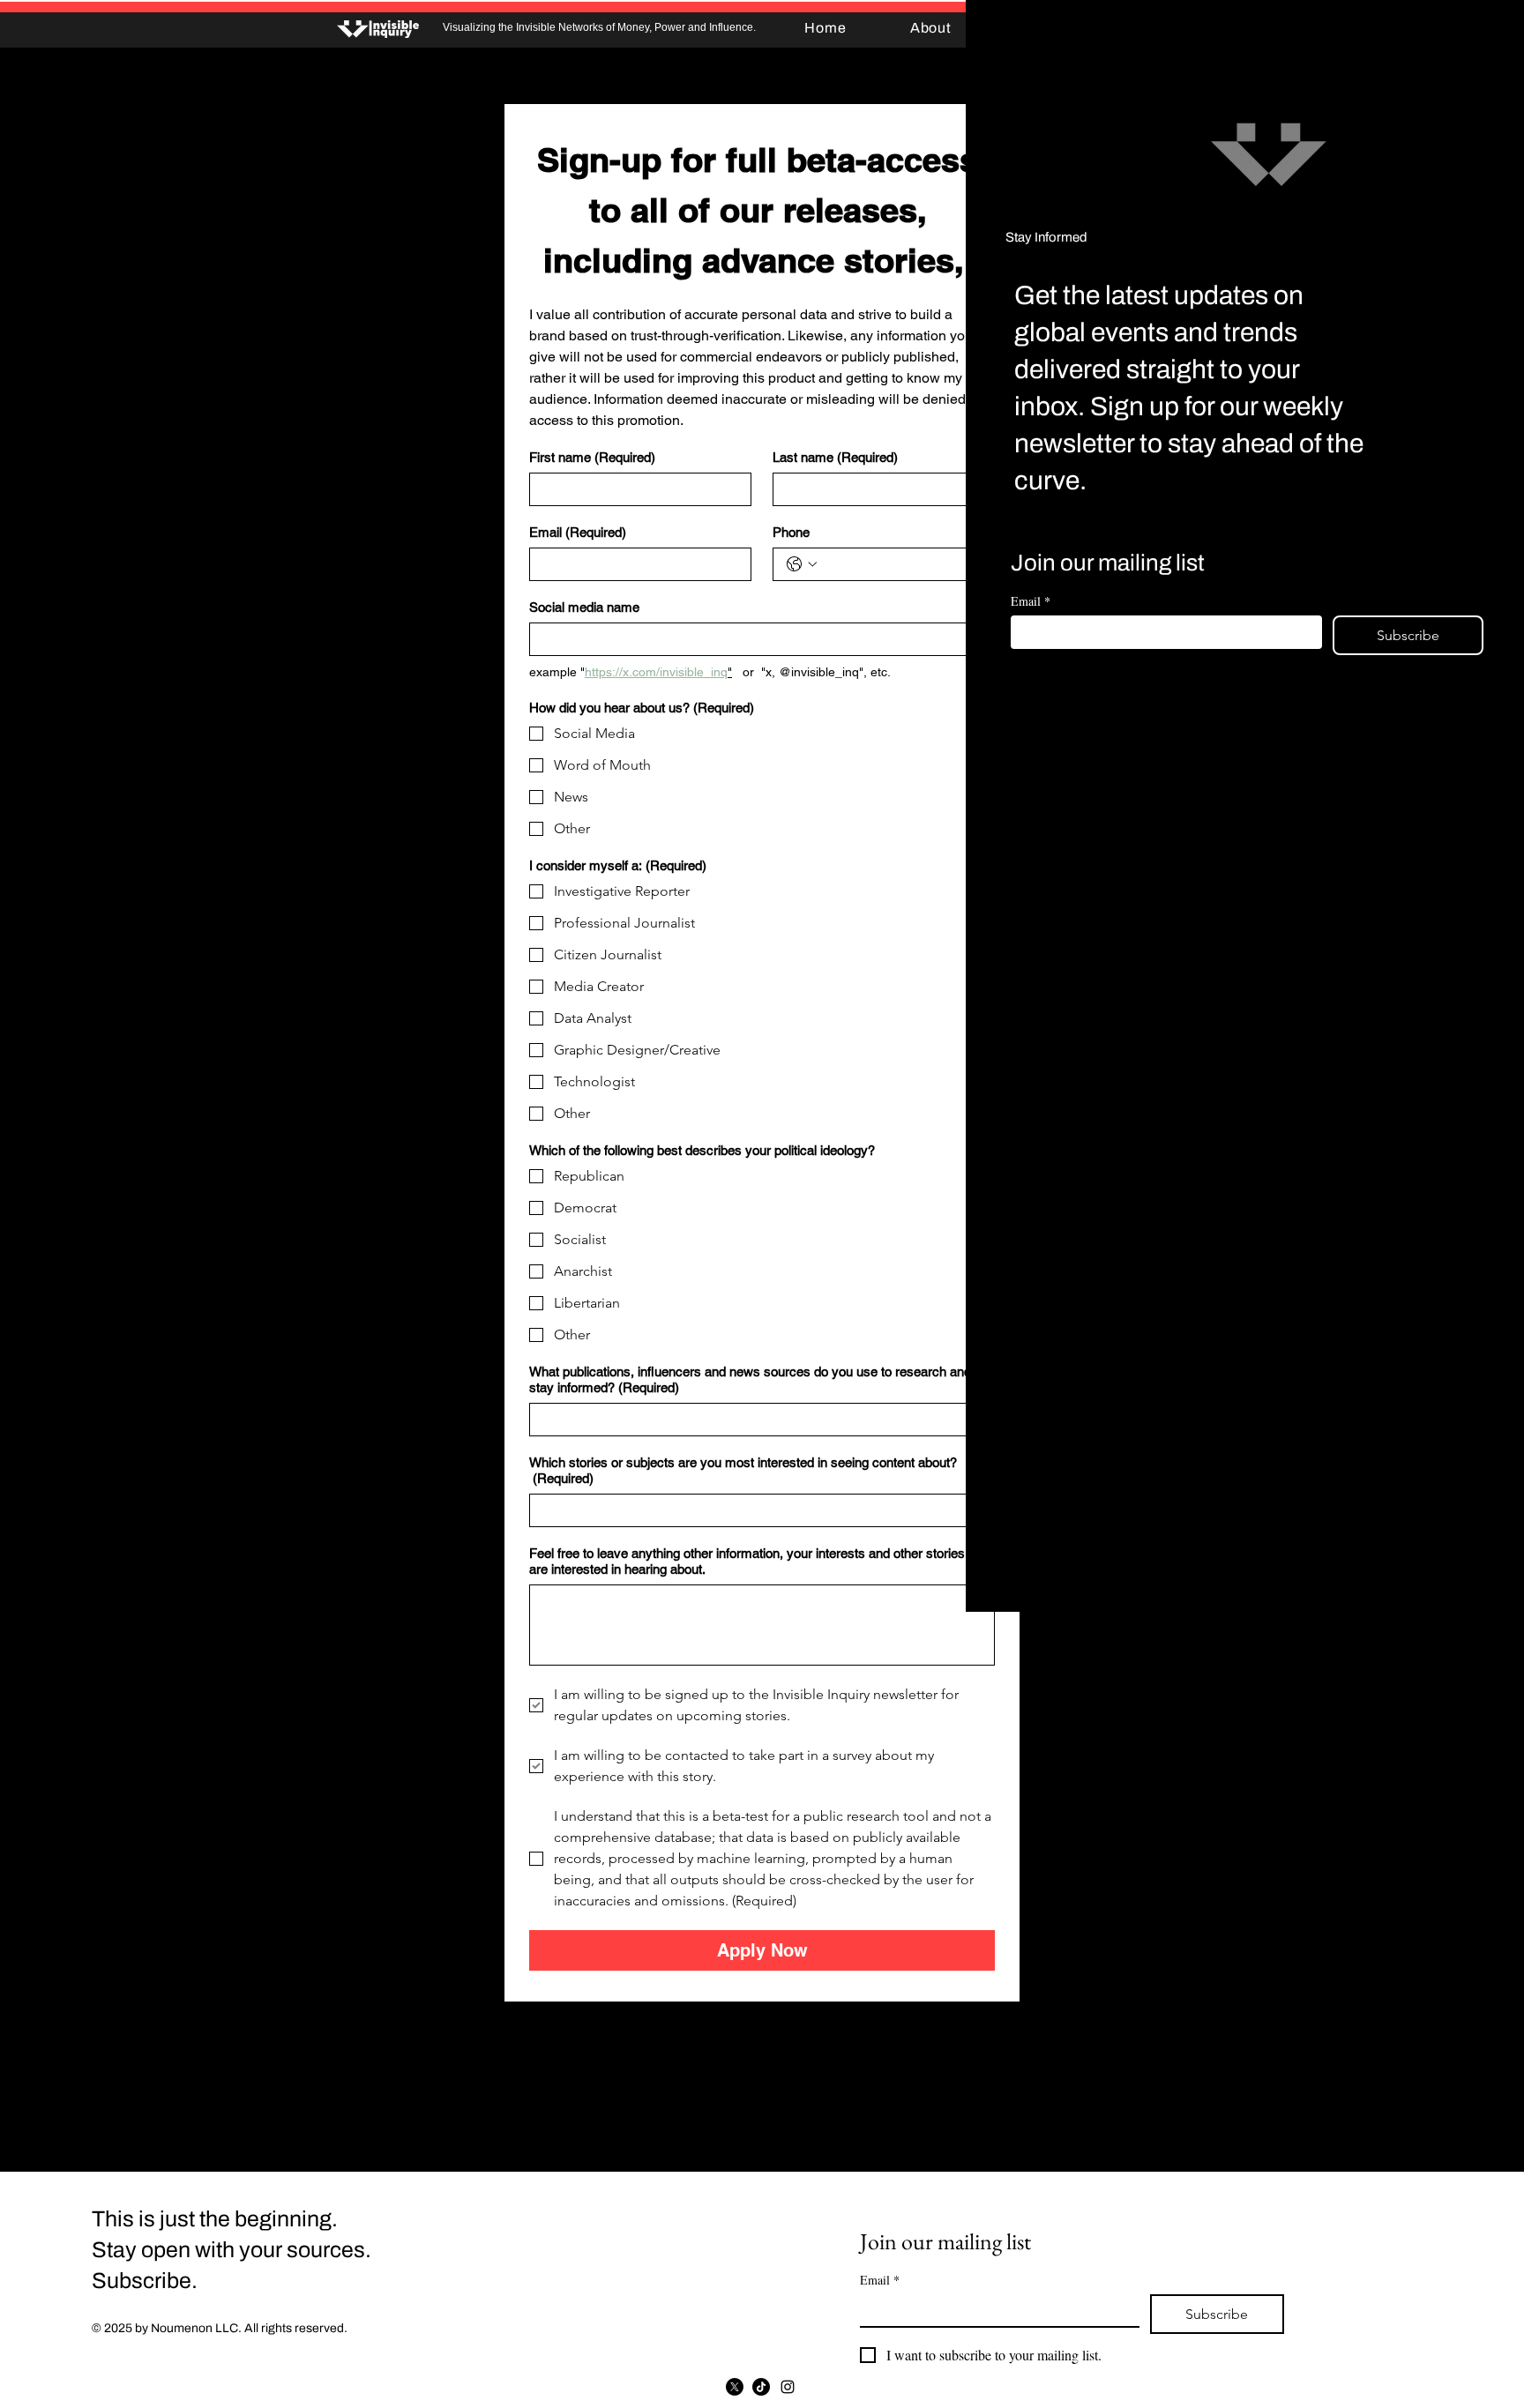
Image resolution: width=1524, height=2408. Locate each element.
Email (1031, 601)
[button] (1492, 31)
